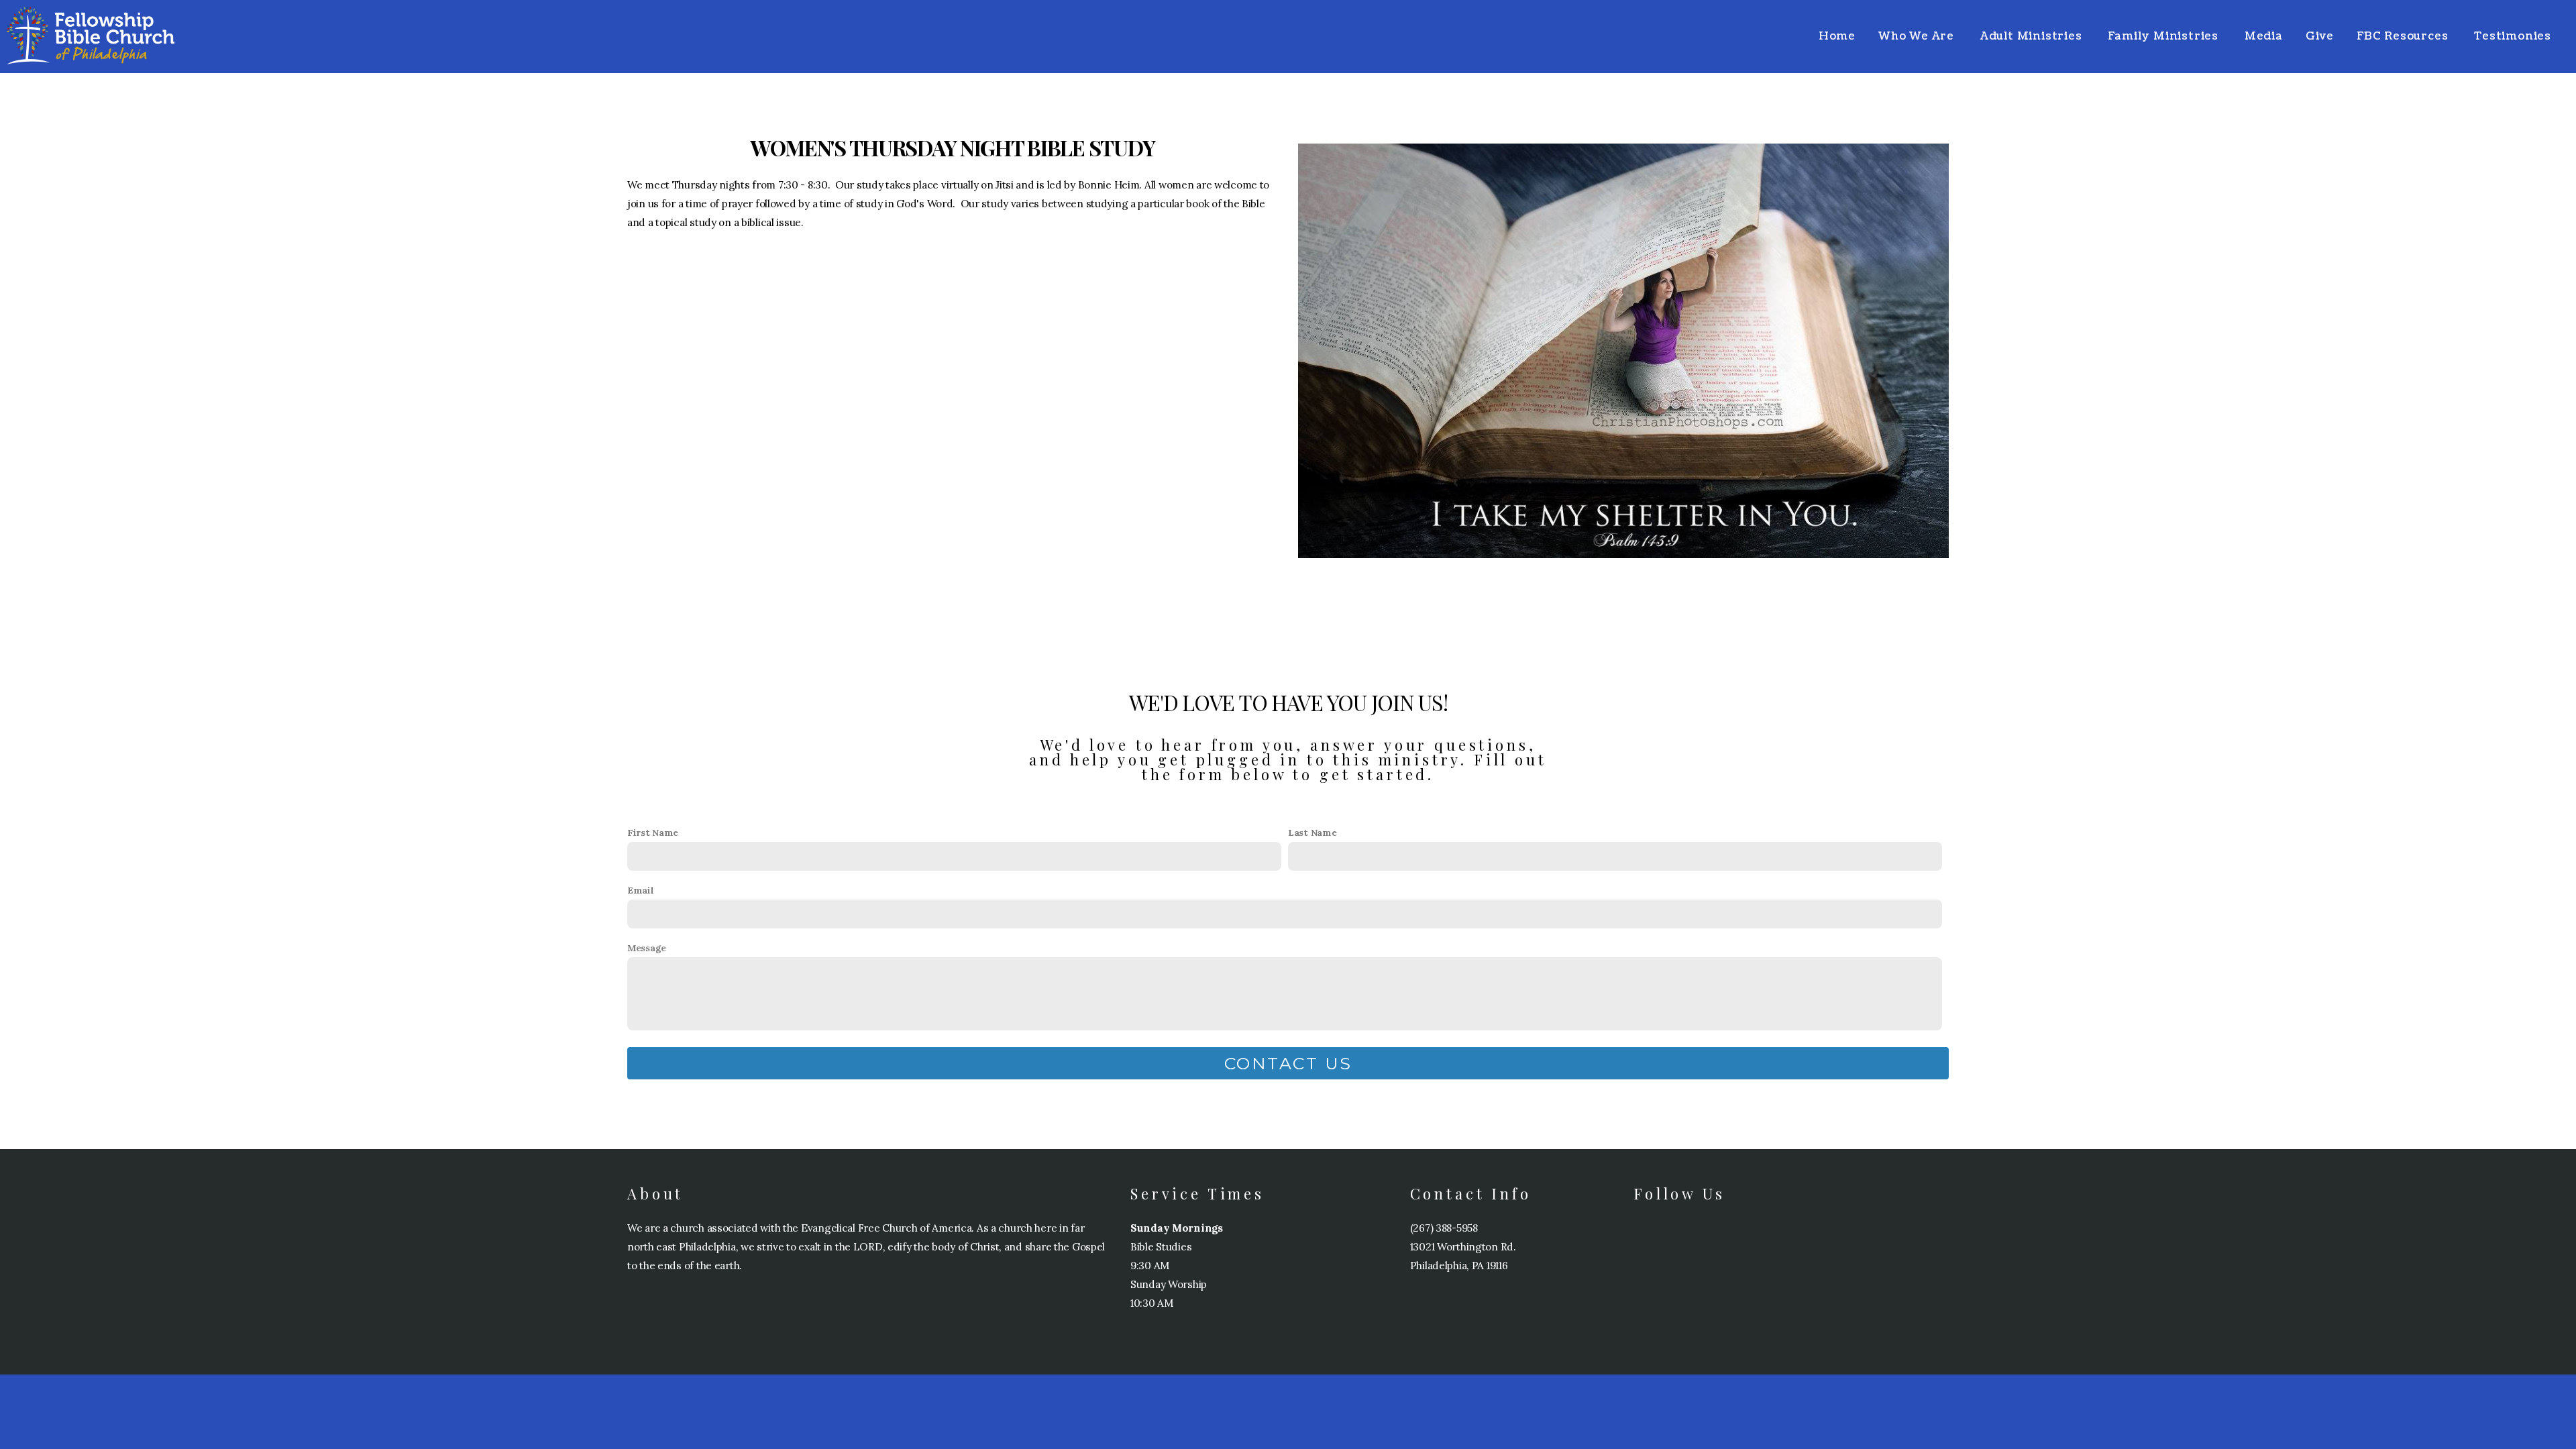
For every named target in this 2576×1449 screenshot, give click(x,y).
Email (641, 890)
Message (647, 948)
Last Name (1312, 833)
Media (2264, 36)
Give (2320, 36)
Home (1837, 36)
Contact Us (1288, 1063)
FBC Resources (2404, 36)
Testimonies (2513, 36)
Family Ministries (2164, 36)
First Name (653, 833)
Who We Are (1918, 36)
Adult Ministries (2033, 36)
